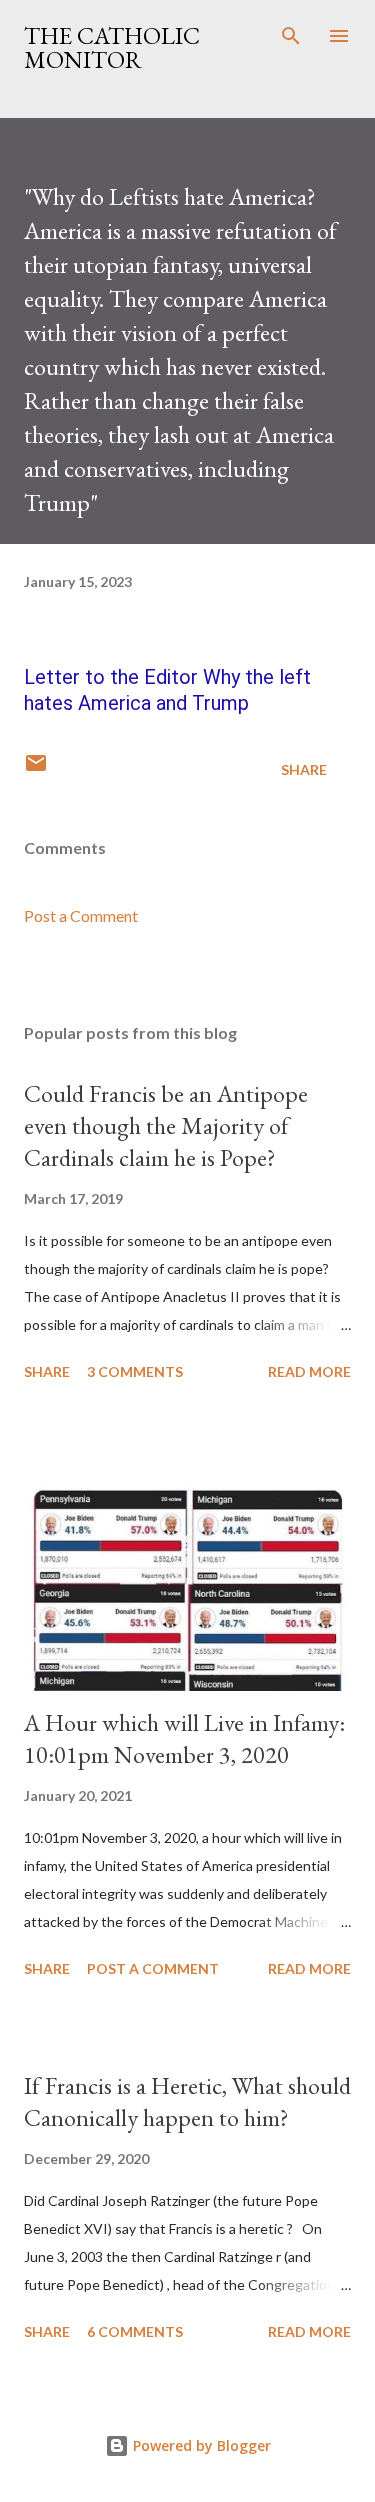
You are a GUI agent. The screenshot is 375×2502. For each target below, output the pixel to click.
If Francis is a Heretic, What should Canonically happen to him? (187, 2101)
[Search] (291, 36)
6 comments (135, 2331)
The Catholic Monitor (112, 47)
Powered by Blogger (200, 2445)
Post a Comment (81, 915)
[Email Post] (36, 769)
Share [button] (304, 769)
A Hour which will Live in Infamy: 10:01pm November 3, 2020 (184, 1738)
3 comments (135, 1371)
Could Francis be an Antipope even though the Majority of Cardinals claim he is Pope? (166, 1125)
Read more (309, 1371)
